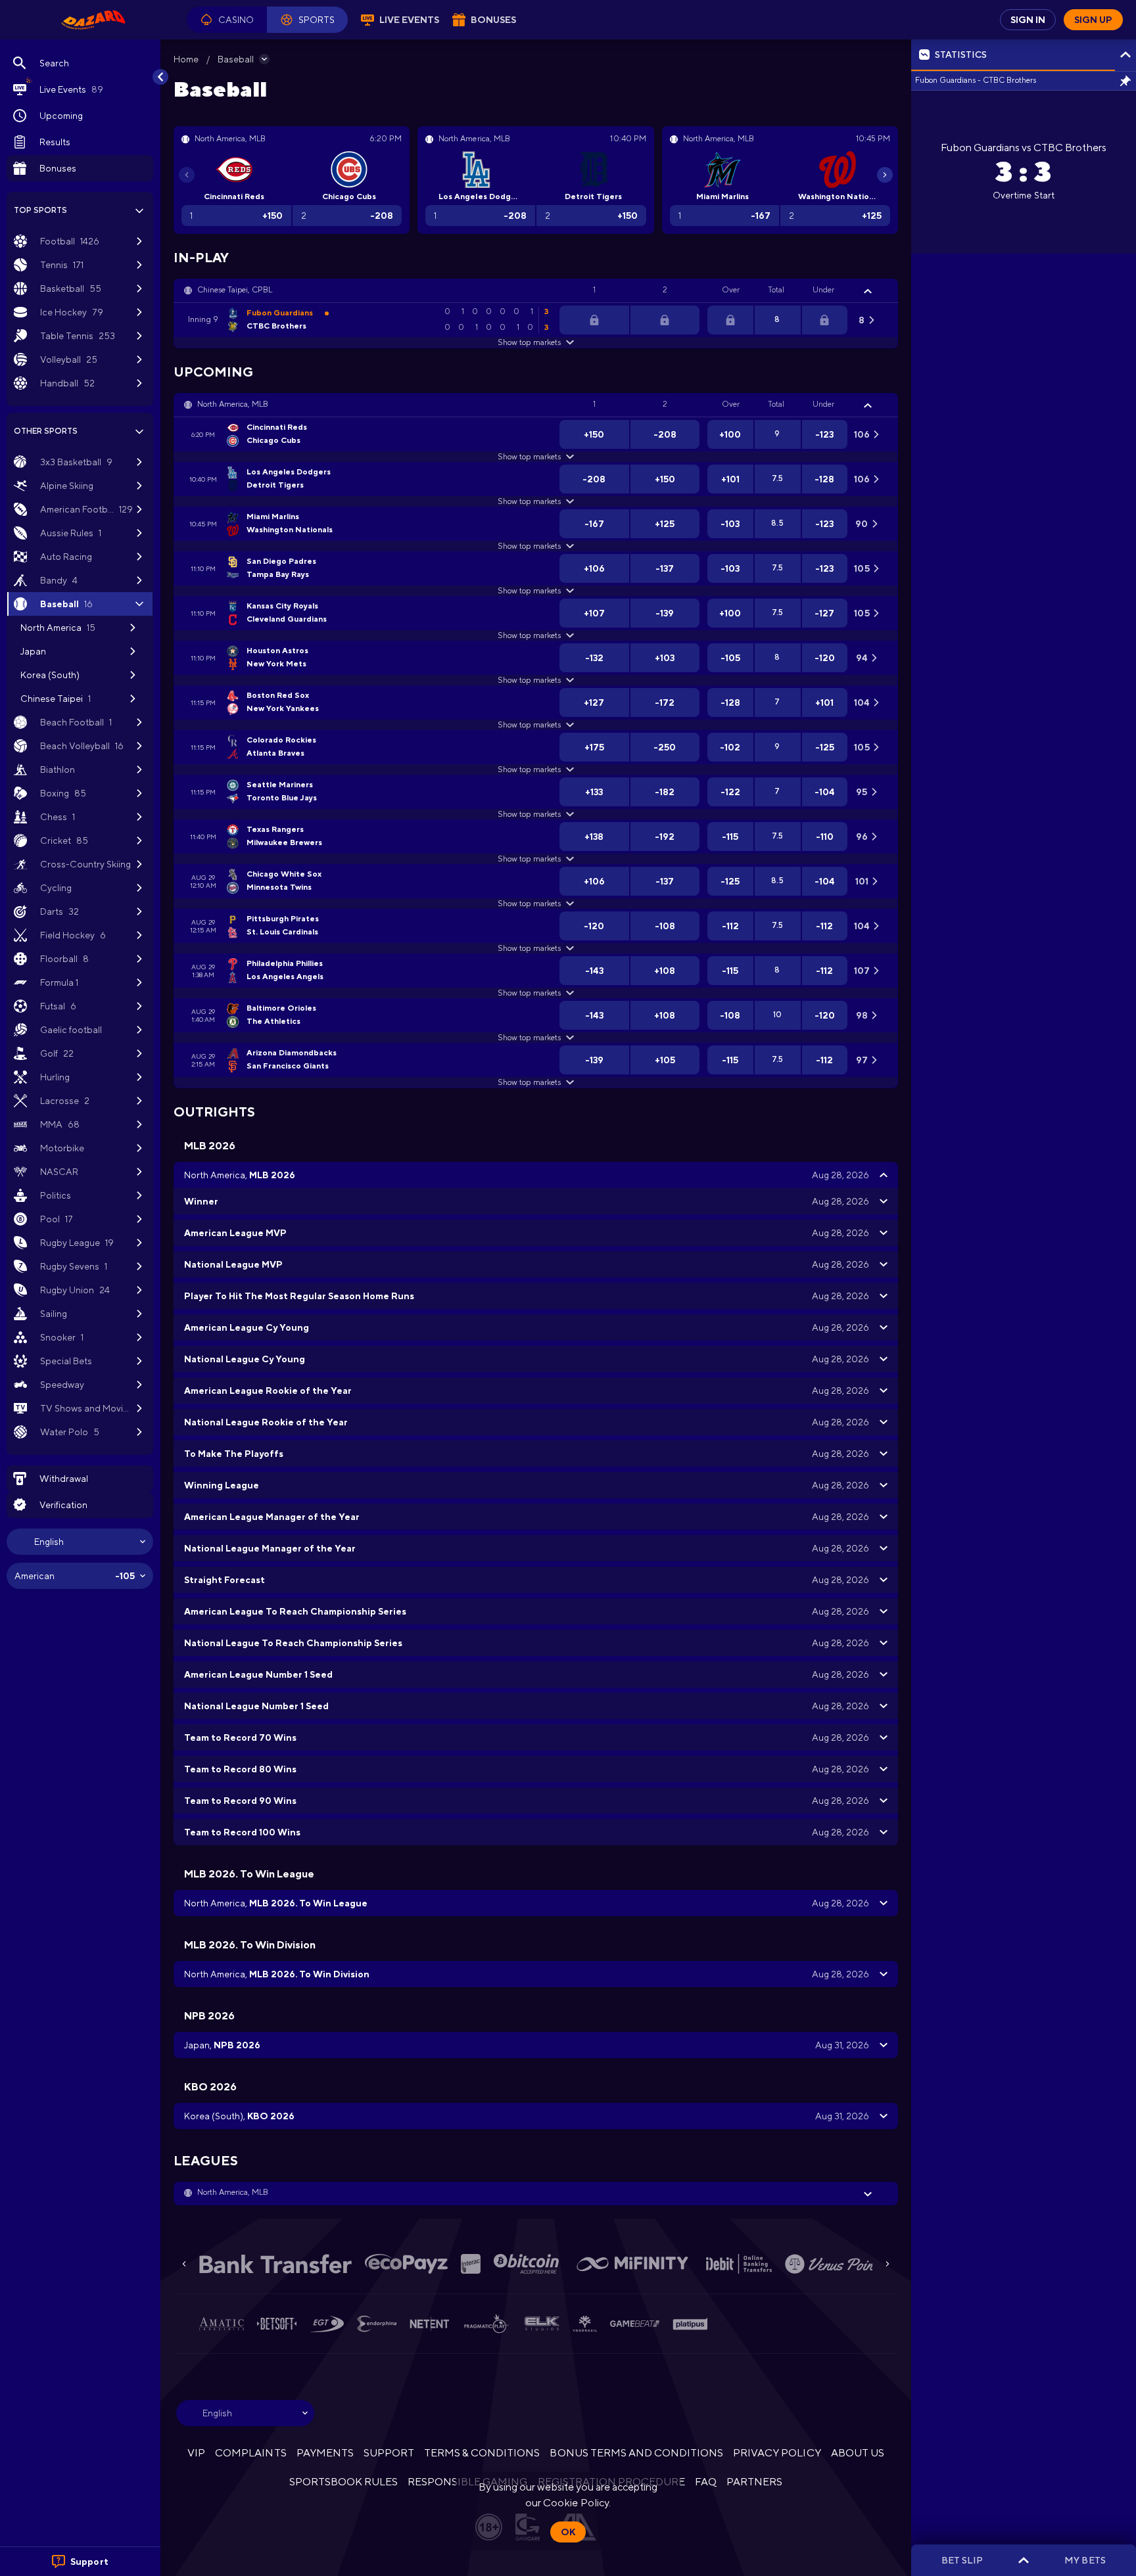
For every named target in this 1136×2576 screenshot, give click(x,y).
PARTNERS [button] (754, 2482)
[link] (93, 20)
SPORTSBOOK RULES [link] (343, 2482)
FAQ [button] (706, 2482)
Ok (568, 2532)
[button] (227, 20)
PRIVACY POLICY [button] (777, 2453)
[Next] (885, 175)
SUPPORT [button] (389, 2453)
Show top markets (529, 342)
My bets (1085, 2560)
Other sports (46, 431)
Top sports (40, 210)
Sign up (1093, 20)
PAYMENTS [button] (325, 2453)
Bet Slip (962, 2560)
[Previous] (187, 175)
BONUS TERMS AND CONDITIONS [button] (636, 2453)
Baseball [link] (236, 59)
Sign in (1028, 20)
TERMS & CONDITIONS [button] (482, 2453)
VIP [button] (196, 2453)
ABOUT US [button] (858, 2453)
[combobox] (80, 1542)
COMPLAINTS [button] (250, 2453)
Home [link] (186, 59)
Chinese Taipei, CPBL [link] (235, 290)
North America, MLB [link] (233, 404)
